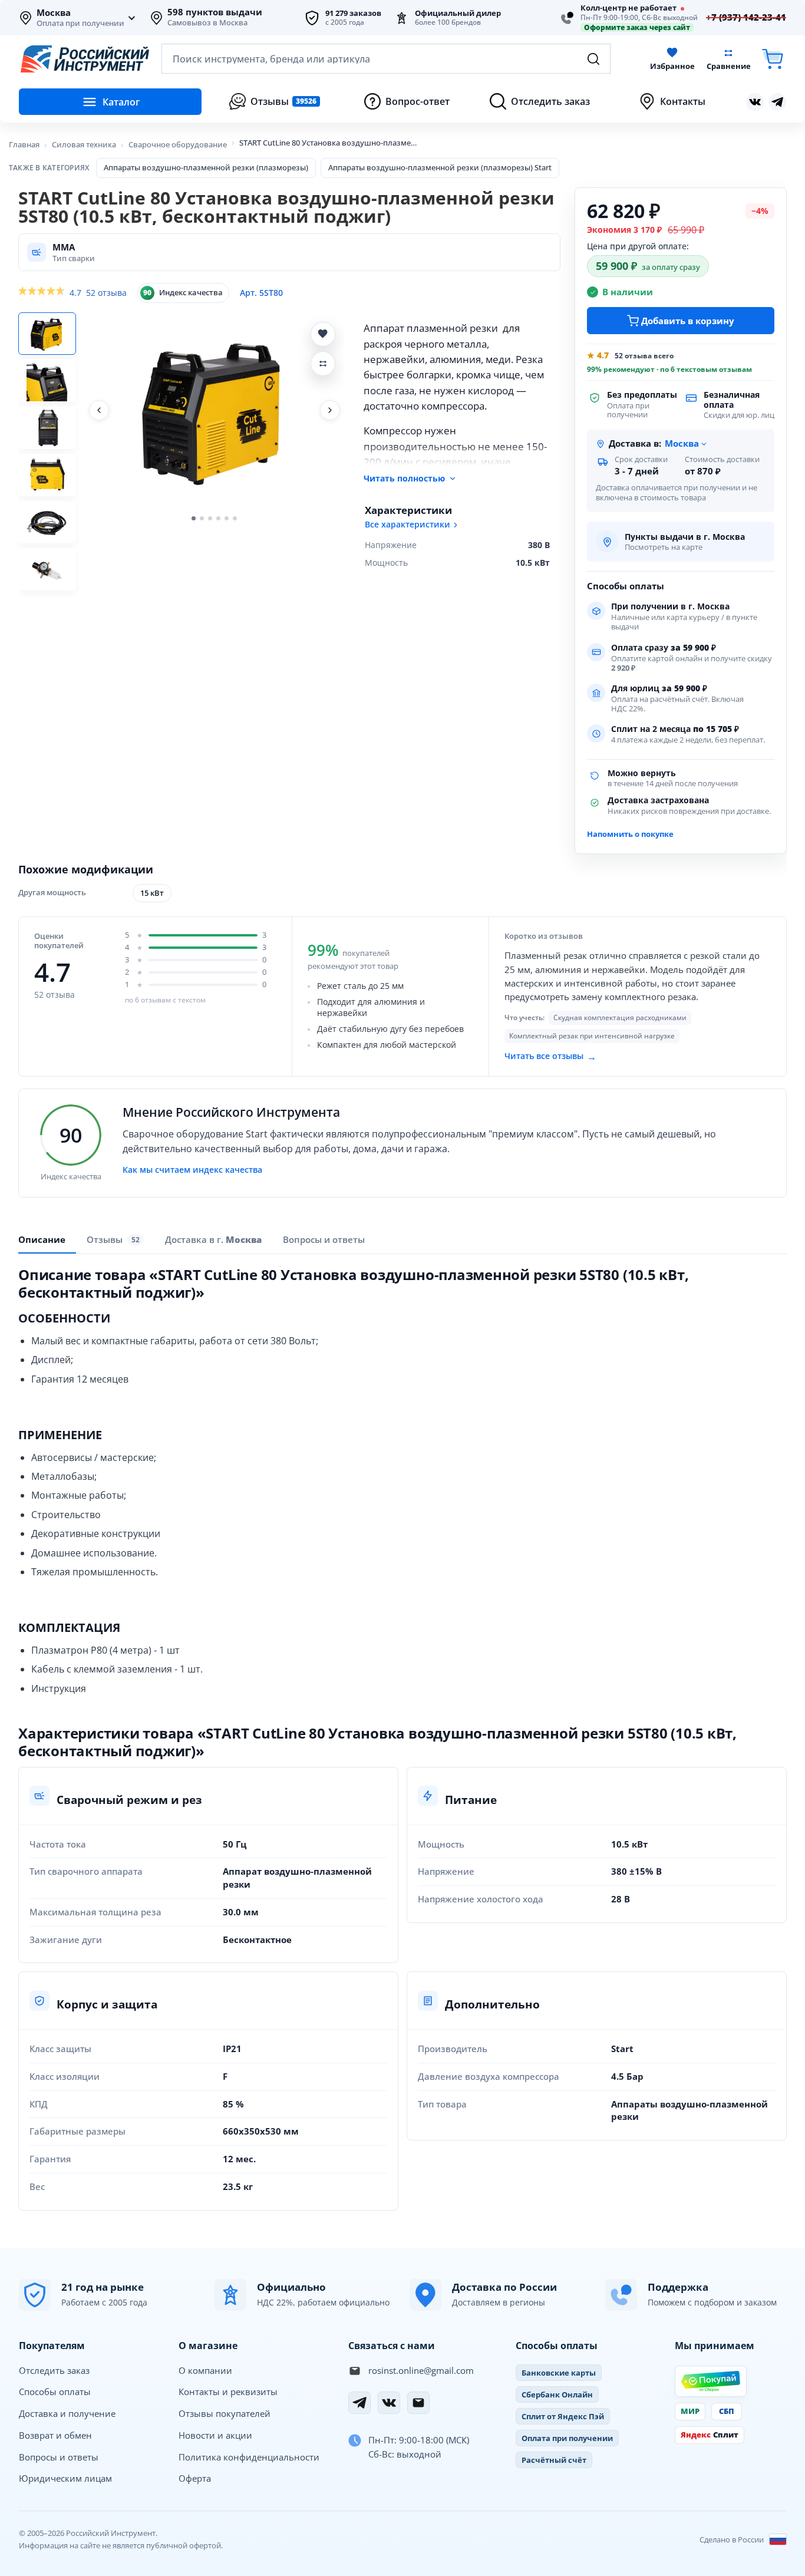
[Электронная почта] (418, 2403)
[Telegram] (359, 2403)
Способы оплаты (55, 2392)
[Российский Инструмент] (85, 59)
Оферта (195, 2478)
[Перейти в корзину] (773, 59)
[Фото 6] (47, 569)
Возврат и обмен (55, 2435)
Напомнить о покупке (630, 834)
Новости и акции (215, 2435)
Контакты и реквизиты (228, 2392)
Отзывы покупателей (225, 2413)
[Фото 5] (47, 522)
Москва (54, 13)
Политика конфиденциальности (249, 2457)
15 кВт (152, 893)
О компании (205, 2370)
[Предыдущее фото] (99, 410)
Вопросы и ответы (59, 2457)
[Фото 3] (47, 428)
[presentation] (115, 1240)
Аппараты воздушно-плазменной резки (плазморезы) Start (440, 167)
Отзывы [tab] (113, 1240)
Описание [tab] (42, 1239)
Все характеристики (408, 525)
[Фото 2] (47, 381)
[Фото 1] (47, 334)
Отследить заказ (54, 2370)
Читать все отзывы (550, 1056)
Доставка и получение (67, 2413)
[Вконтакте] (755, 102)
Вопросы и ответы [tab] (324, 1239)
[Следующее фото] (330, 410)
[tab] (213, 1239)
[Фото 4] (47, 475)
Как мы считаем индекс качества (192, 1170)
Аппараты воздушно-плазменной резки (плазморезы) (206, 167)
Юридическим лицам (65, 2478)
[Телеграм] (777, 102)
